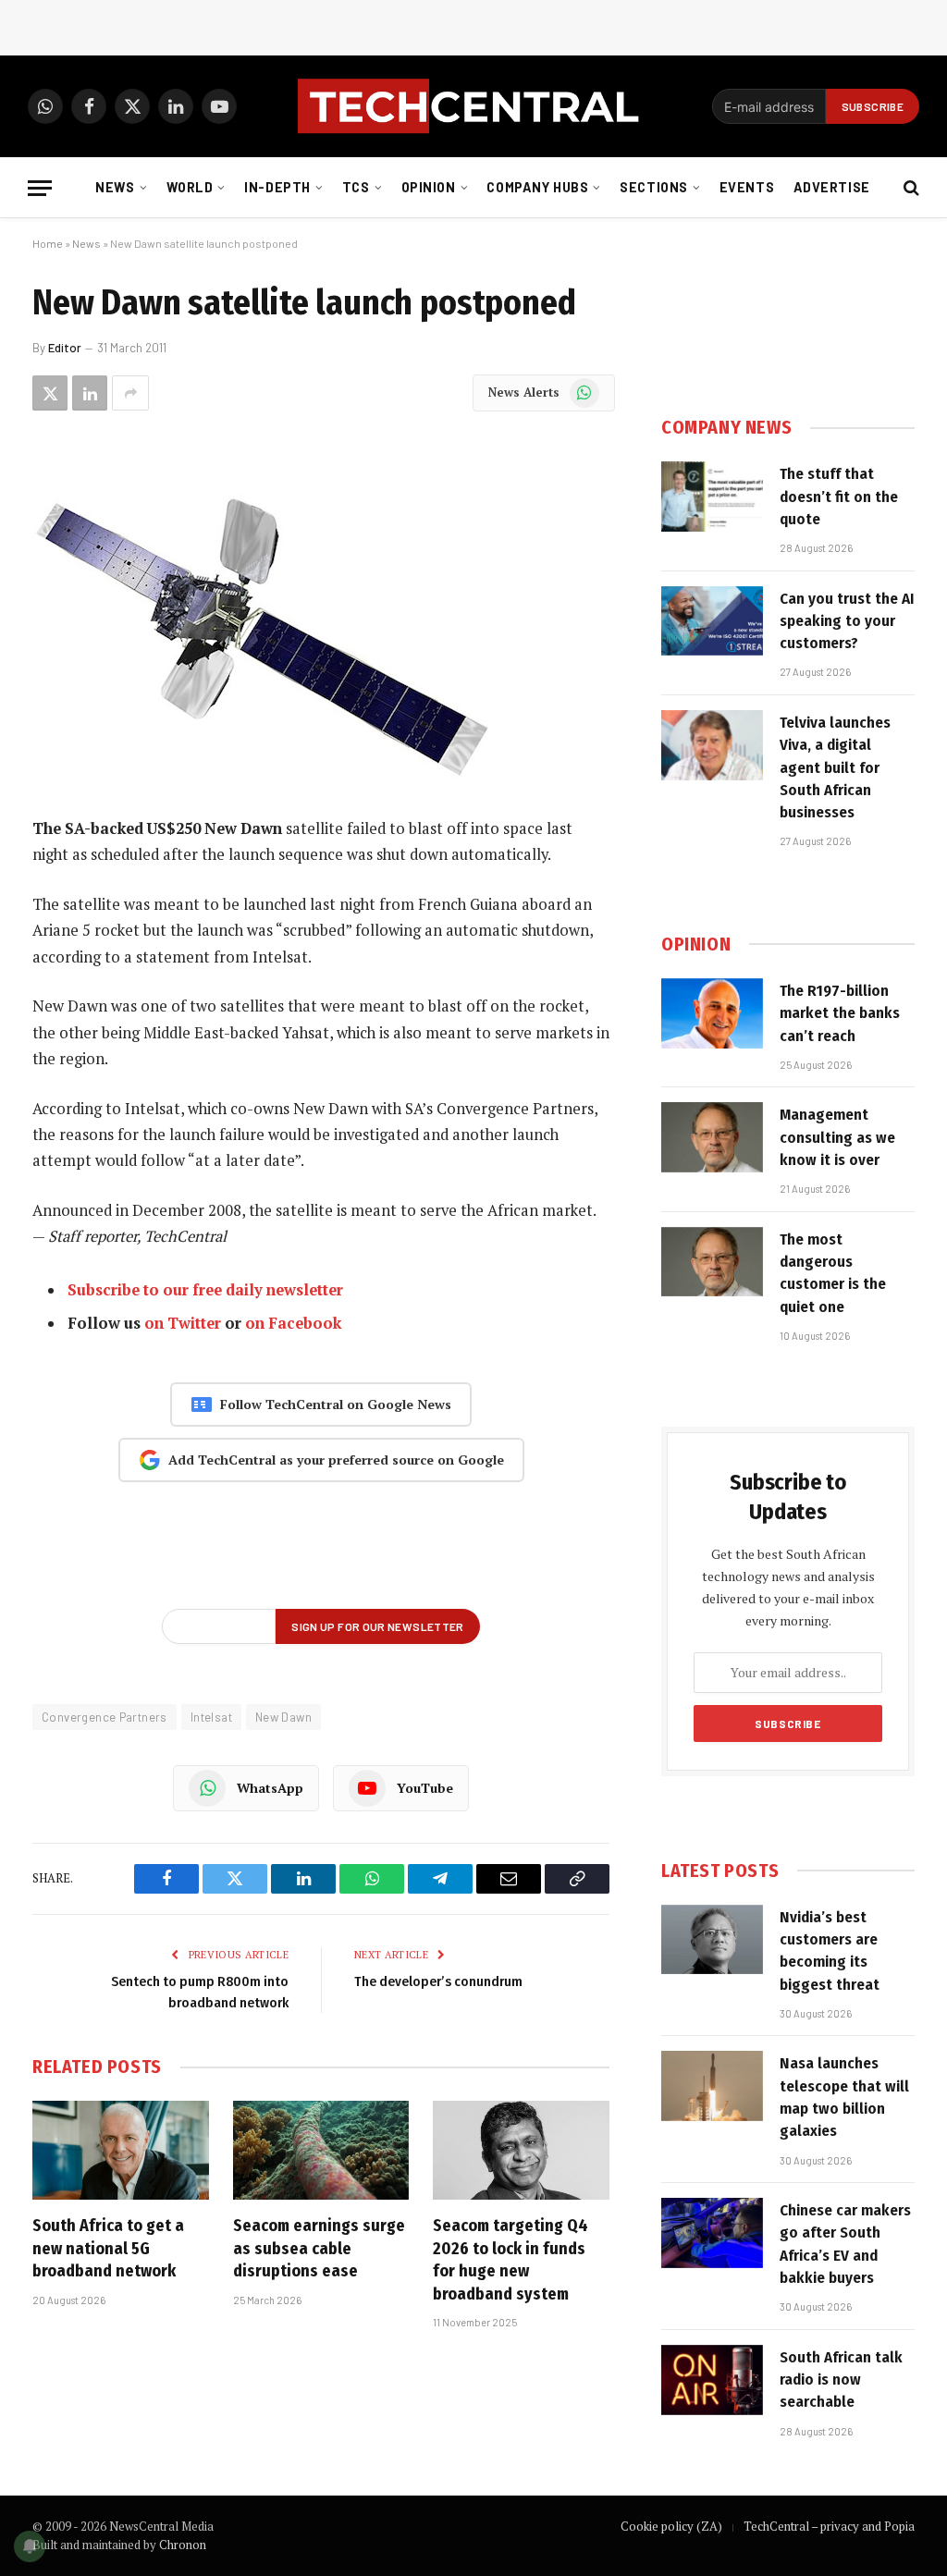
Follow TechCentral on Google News (336, 1404)
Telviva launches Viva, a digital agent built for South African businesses (835, 767)
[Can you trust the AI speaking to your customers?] (712, 621)
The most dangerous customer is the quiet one (833, 1273)
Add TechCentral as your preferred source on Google (336, 1460)
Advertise (832, 187)
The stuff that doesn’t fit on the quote (839, 497)
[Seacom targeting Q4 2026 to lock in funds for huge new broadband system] (521, 2150)
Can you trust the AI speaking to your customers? (847, 621)
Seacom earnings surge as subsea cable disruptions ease (319, 2248)
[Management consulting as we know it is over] (712, 1137)
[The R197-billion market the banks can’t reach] (712, 1013)
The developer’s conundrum (438, 1981)
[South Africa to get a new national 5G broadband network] (121, 2150)
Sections (654, 187)
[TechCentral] (473, 106)
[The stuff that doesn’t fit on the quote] (712, 497)
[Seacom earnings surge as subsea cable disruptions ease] (321, 2150)
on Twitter (183, 1323)
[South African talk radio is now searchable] (712, 2380)
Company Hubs (537, 187)
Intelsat (211, 1717)
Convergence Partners (105, 1717)
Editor (65, 348)
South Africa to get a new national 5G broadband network (108, 2248)
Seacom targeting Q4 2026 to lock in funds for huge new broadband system (510, 2259)
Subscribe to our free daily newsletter (205, 1290)
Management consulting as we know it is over (837, 1137)
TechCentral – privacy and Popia (829, 2526)
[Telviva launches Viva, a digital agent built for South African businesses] (712, 745)
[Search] (910, 188)
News (115, 187)
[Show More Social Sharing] (130, 393)
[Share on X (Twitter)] (50, 393)
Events (747, 187)
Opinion (429, 187)
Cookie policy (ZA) (671, 2526)
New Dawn (283, 1717)
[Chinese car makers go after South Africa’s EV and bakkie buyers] (712, 2233)
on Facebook (293, 1323)
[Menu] (40, 188)
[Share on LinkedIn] (90, 393)
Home (48, 243)
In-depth (277, 187)
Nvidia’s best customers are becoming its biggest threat (830, 1951)
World (190, 187)
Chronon (183, 2545)
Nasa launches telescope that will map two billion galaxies (844, 2097)
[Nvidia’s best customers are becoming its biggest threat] (712, 1940)
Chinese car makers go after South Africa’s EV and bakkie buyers (845, 2244)
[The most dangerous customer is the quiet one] (712, 1262)
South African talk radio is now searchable (841, 2380)
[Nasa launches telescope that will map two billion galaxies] (712, 2086)
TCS (356, 187)
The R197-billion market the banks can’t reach (840, 1013)
